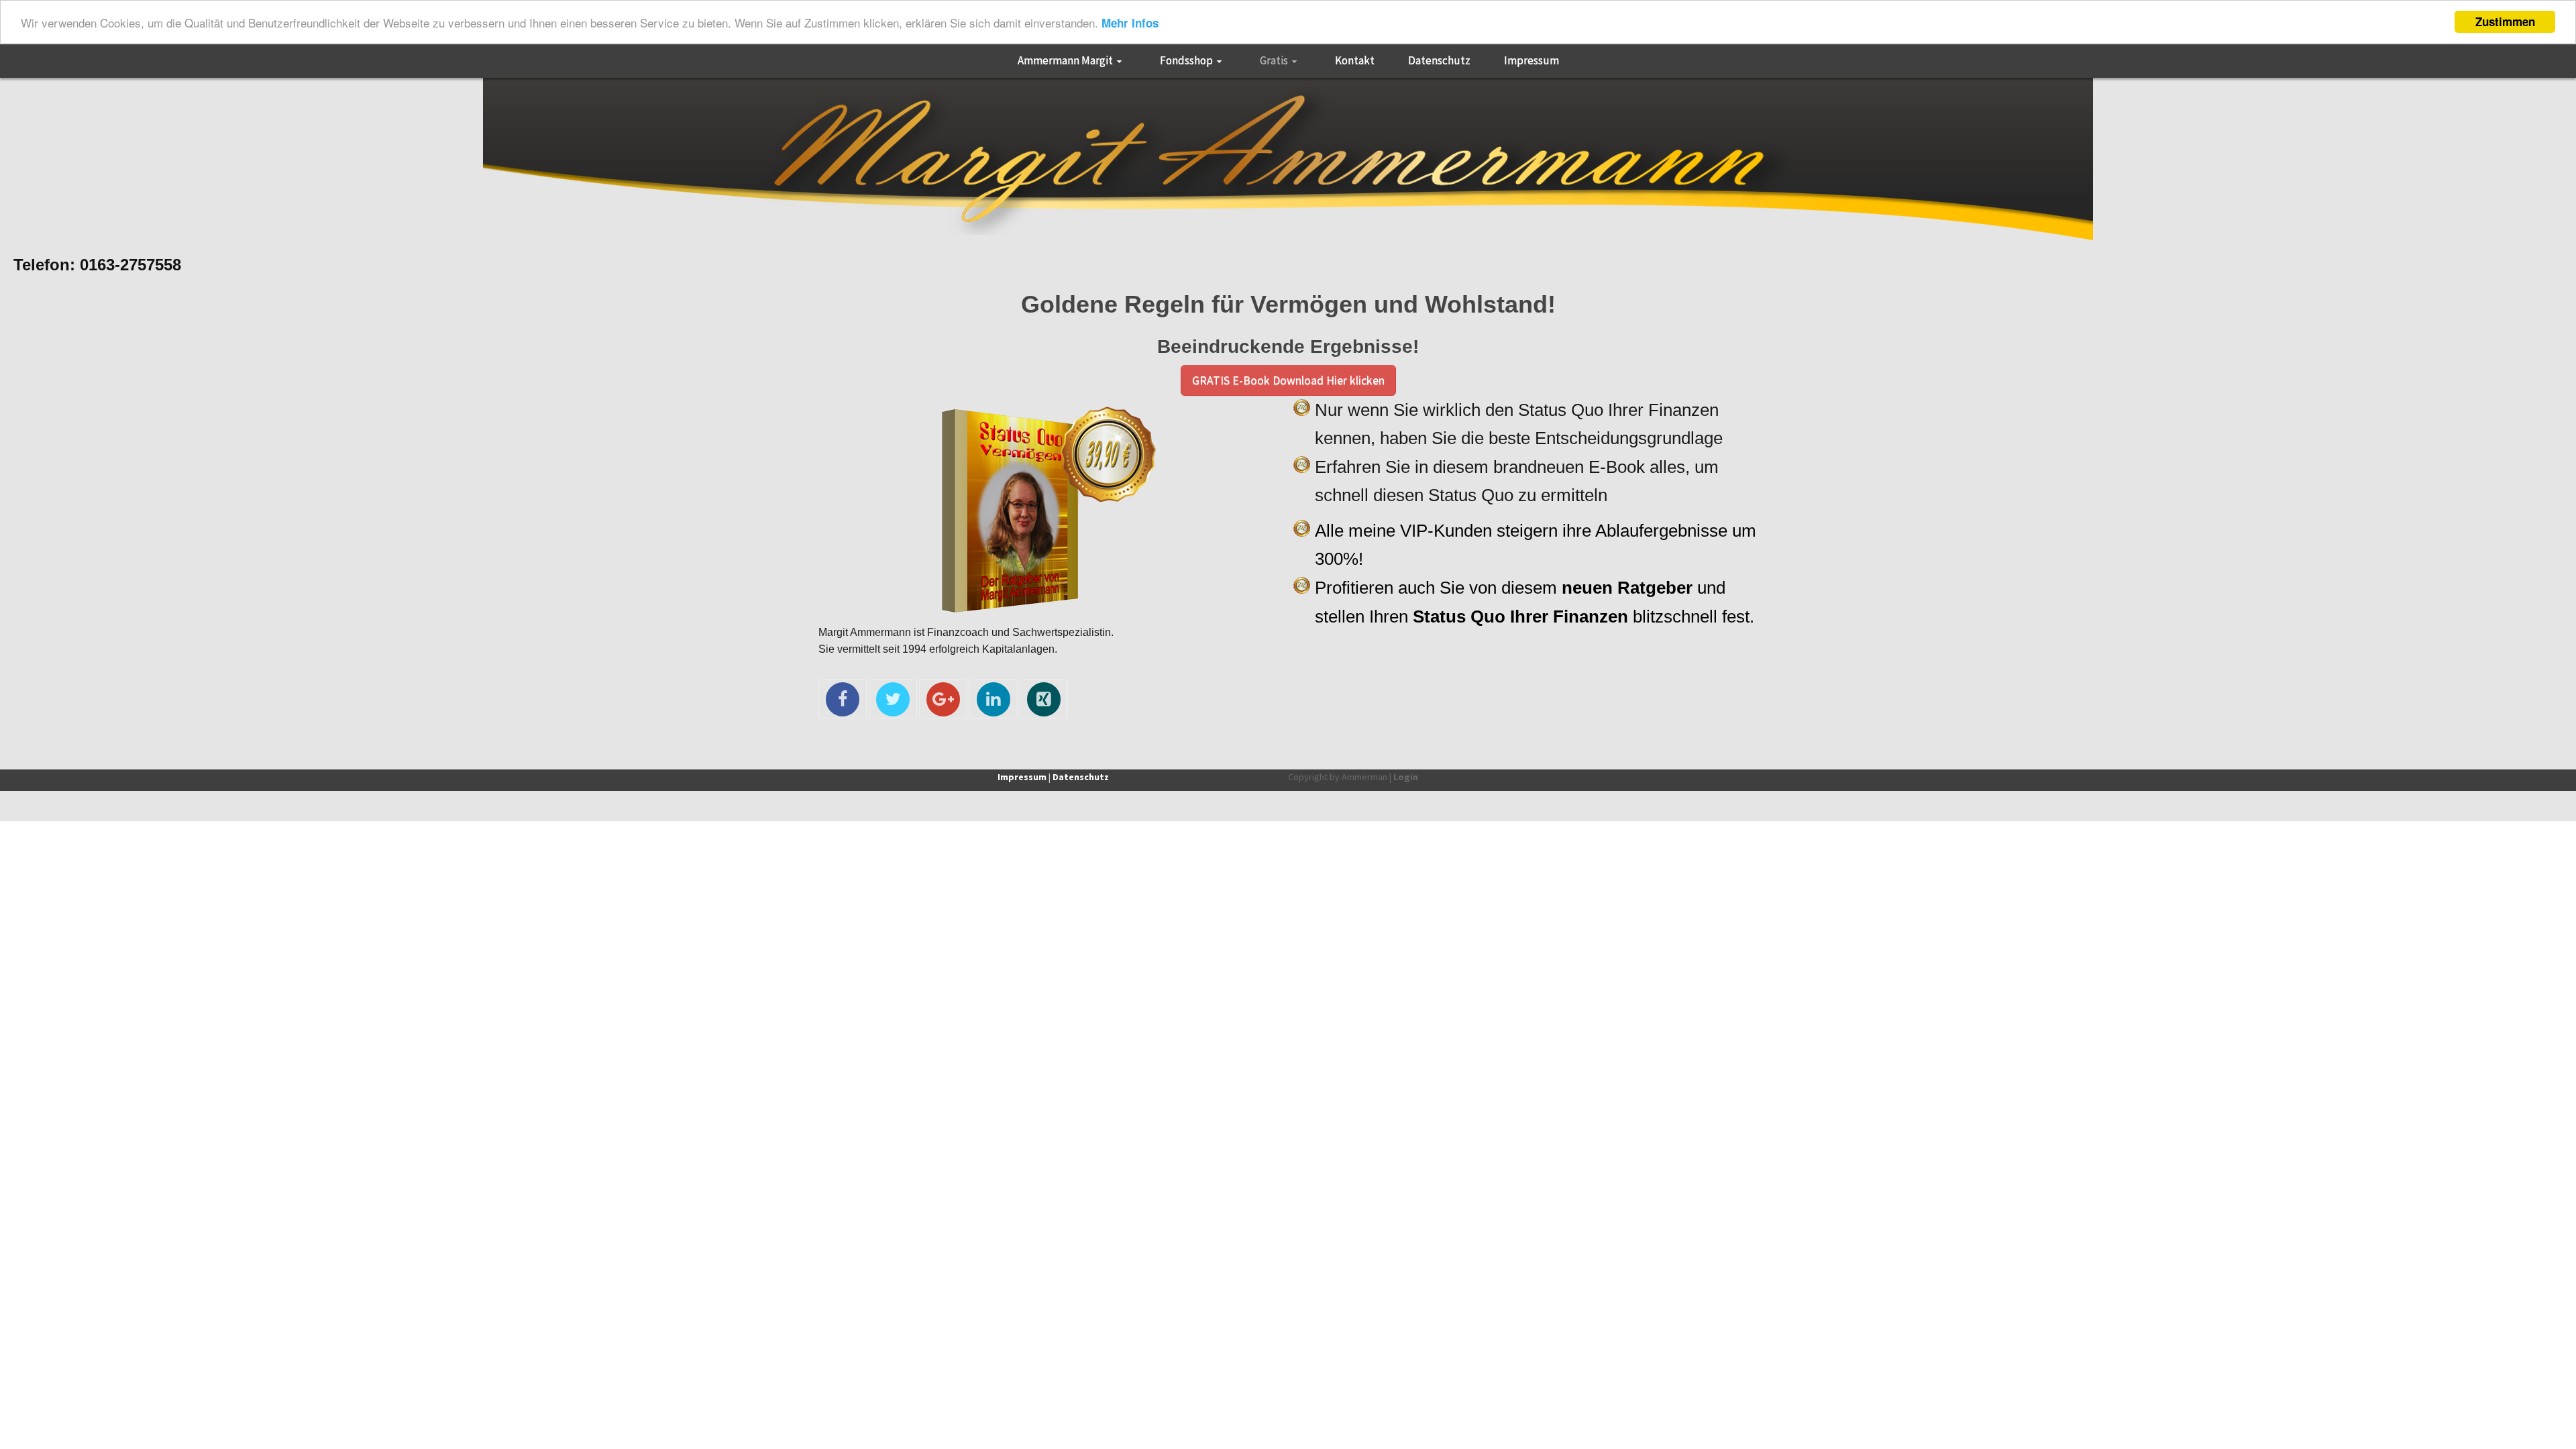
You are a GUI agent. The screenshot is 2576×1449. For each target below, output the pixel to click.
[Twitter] (893, 699)
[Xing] (1044, 699)
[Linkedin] (994, 699)
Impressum (1022, 777)
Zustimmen (2505, 21)
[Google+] (943, 699)
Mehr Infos (1130, 23)
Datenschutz (1081, 777)
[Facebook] (843, 699)
